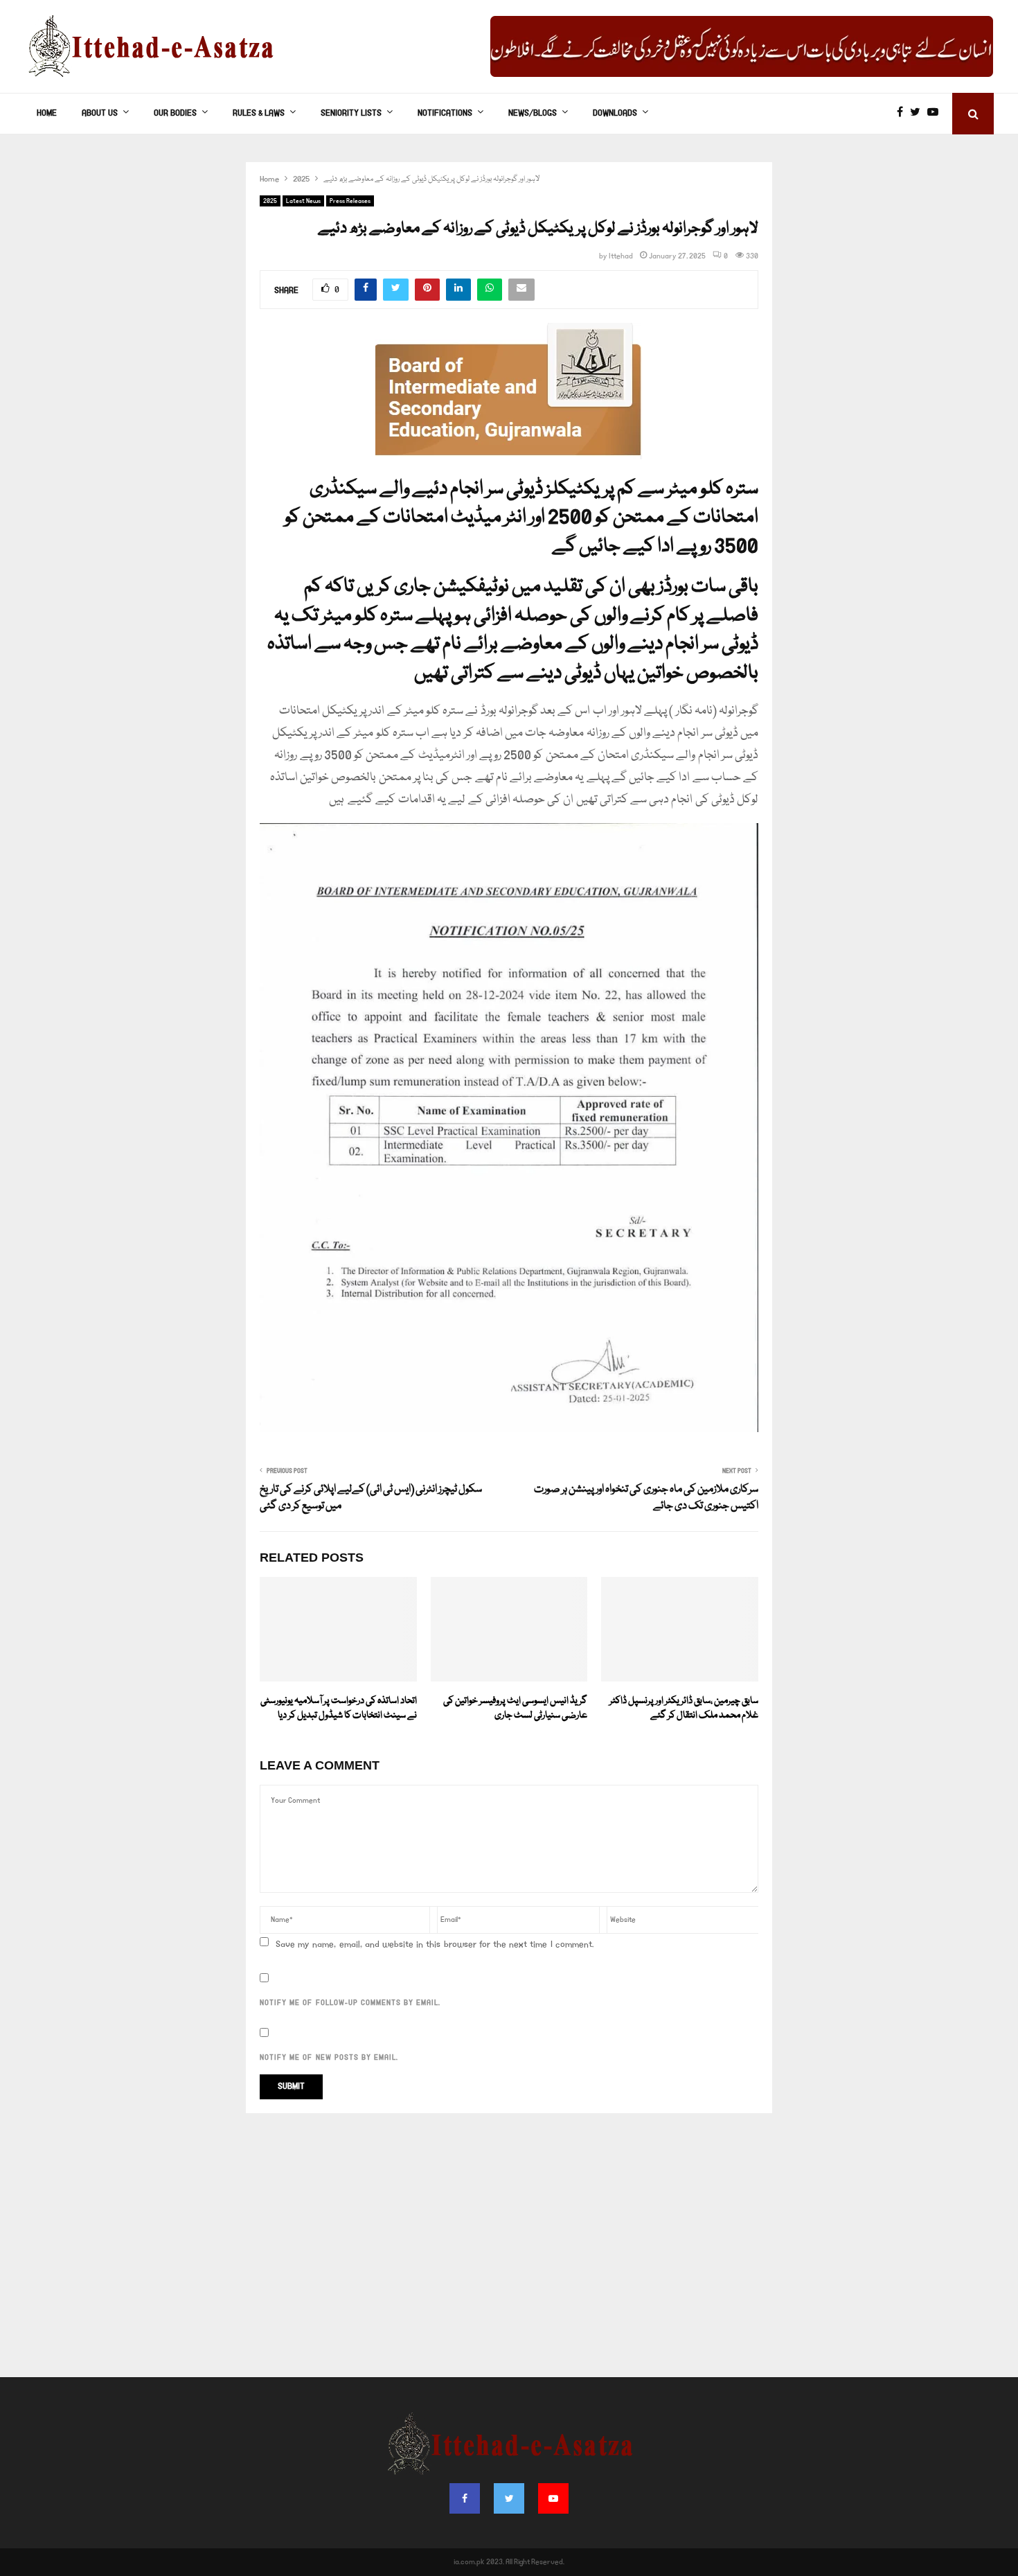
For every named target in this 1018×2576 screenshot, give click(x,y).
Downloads (615, 113)
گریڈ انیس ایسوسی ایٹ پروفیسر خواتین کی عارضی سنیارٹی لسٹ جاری (515, 1708)
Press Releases (350, 201)
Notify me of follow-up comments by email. (350, 2003)
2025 (270, 201)
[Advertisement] (509, 2252)
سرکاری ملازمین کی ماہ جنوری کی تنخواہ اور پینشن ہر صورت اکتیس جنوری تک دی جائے (646, 1498)
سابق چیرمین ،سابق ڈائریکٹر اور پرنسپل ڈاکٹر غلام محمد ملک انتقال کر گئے (684, 1708)
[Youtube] (936, 114)
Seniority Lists (351, 113)
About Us (100, 113)
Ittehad (621, 256)
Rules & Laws (259, 113)
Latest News (303, 201)
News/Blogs (533, 113)
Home (47, 113)
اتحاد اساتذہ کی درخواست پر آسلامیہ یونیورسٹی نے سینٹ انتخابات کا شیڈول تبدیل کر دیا (339, 1708)
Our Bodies (175, 113)
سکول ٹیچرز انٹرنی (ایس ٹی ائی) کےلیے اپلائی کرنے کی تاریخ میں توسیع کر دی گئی (371, 1498)
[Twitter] (919, 114)
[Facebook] (903, 114)
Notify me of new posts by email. (329, 2058)
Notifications (445, 113)
